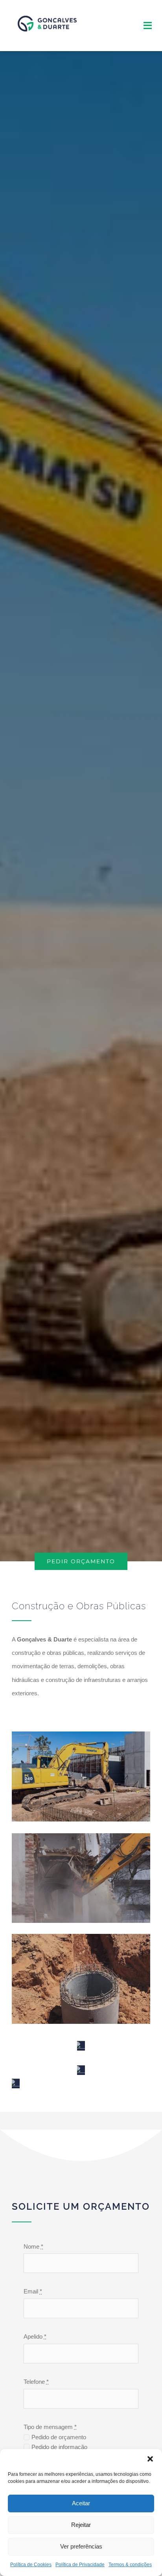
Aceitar (81, 2503)
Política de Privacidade (80, 2565)
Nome (33, 2246)
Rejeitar (81, 2525)
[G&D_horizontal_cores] (47, 11)
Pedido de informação (59, 2447)
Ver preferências (81, 2546)
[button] (150, 2459)
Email (33, 2291)
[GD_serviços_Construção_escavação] (81, 2070)
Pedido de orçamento (59, 2437)
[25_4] (16, 2083)
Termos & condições (130, 2565)
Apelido (35, 2336)
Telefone (36, 2382)
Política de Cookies (31, 2565)
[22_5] (81, 2046)
